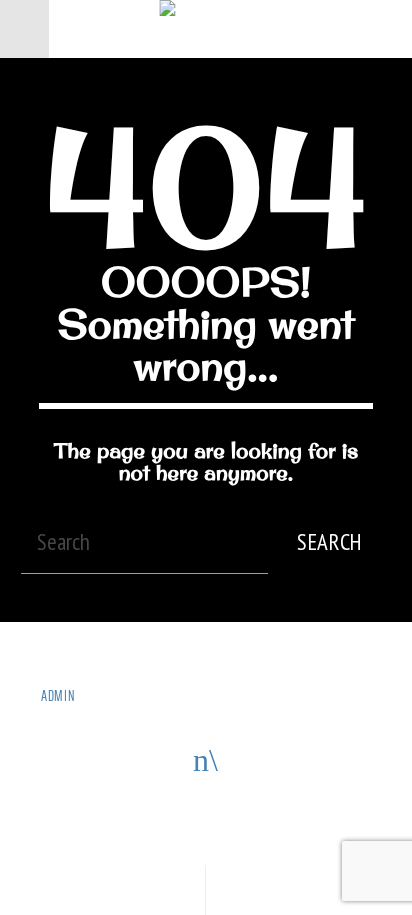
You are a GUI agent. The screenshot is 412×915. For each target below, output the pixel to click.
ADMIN (59, 696)
